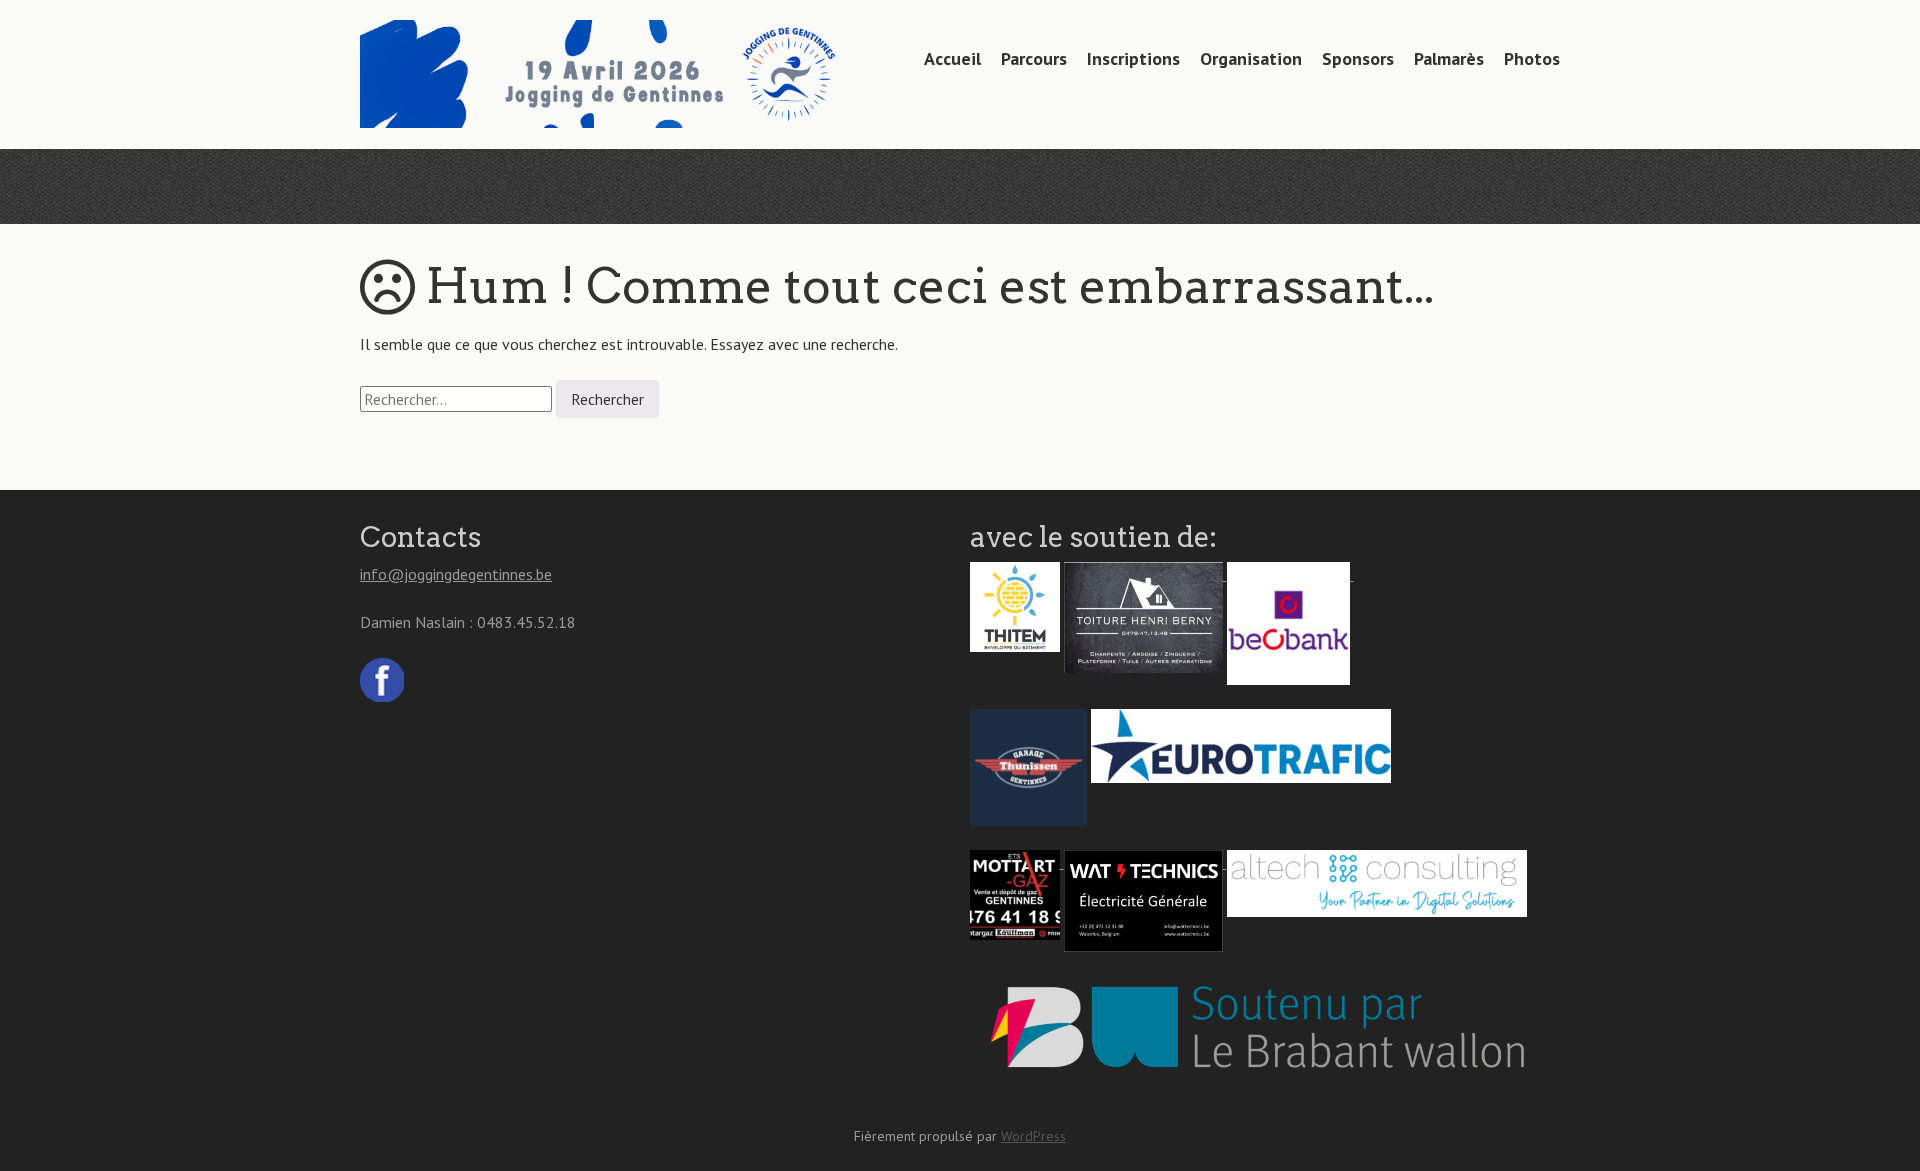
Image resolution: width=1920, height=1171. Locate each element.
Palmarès (1449, 58)
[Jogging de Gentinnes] (604, 89)
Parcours (1034, 58)
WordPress (1033, 1136)
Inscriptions (1133, 58)
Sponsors (1358, 58)
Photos (1532, 58)
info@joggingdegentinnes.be (456, 574)
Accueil (952, 58)
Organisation (1251, 58)
